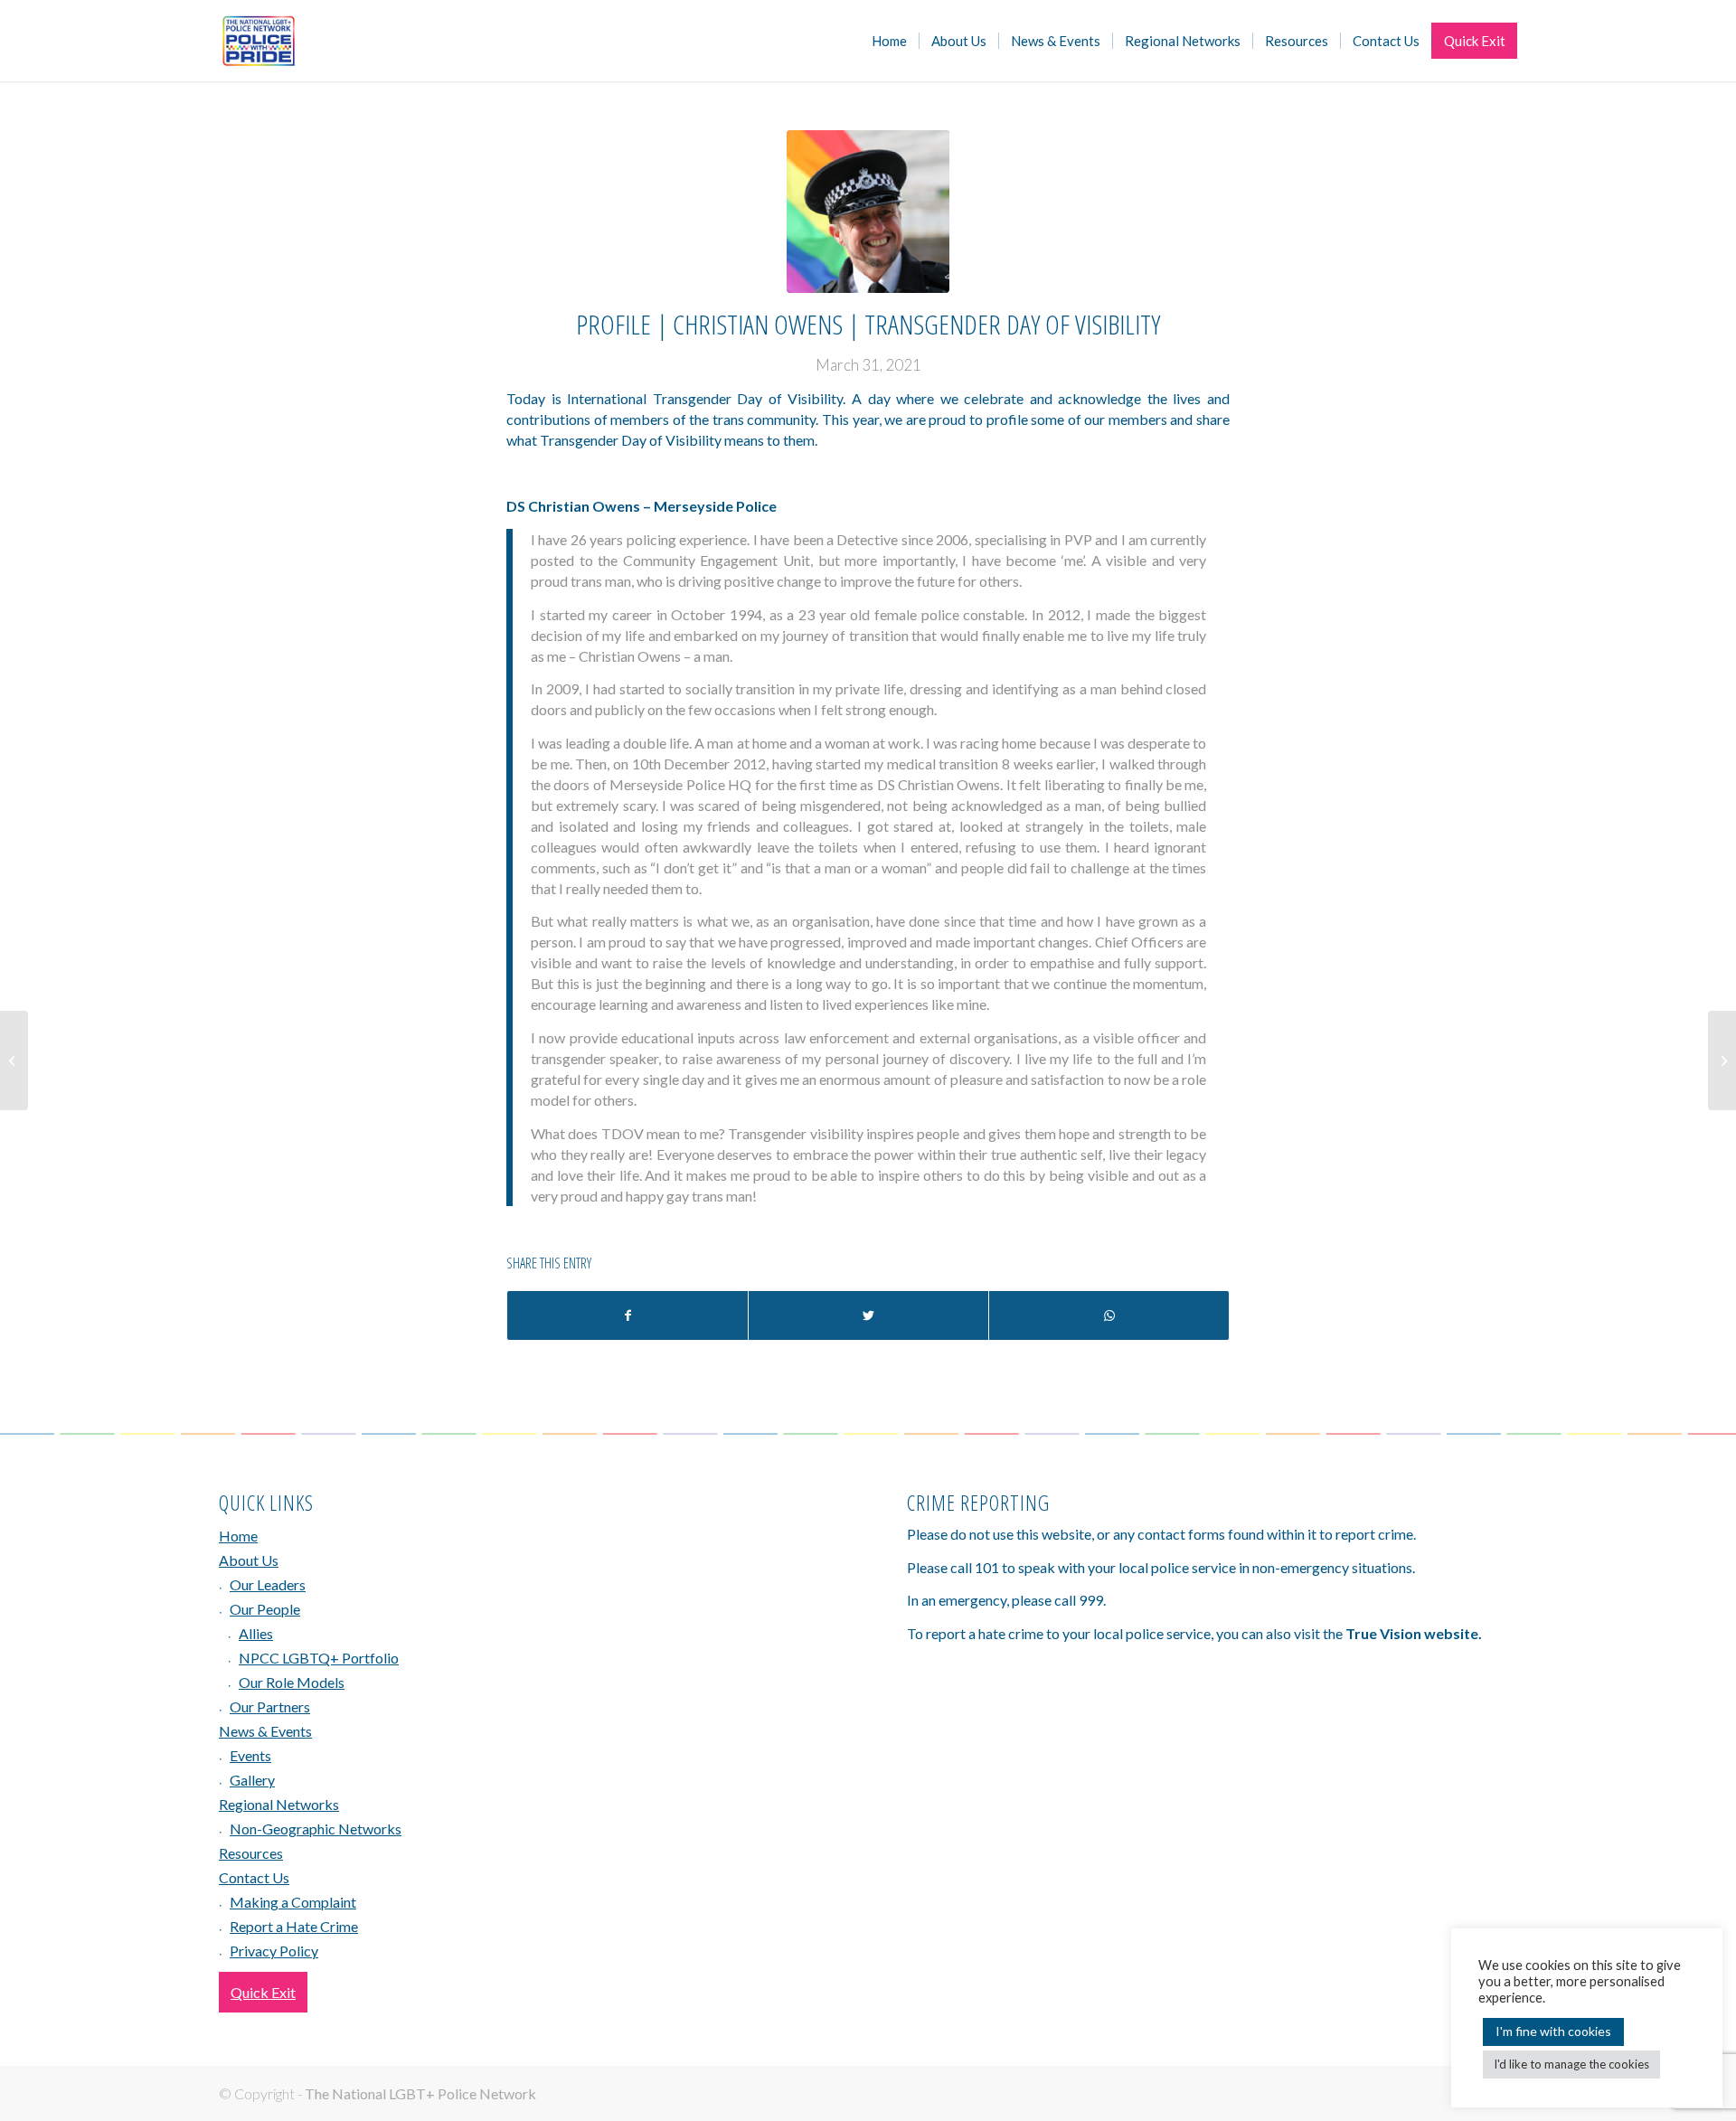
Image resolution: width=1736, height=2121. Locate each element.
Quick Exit (263, 1992)
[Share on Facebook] (627, 1315)
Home (238, 1536)
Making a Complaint (293, 1902)
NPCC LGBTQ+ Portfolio (319, 1658)
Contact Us (254, 1877)
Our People (265, 1609)
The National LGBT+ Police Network (420, 2093)
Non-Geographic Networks (316, 1829)
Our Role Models (292, 1682)
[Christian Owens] (868, 212)
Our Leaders (268, 1584)
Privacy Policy (274, 1951)
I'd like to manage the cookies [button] (1571, 2064)
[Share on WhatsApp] (1109, 1315)
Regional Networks (279, 1804)
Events (250, 1755)
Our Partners (270, 1706)
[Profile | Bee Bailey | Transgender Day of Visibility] (1722, 1060)
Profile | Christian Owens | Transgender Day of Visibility (868, 324)
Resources (251, 1853)
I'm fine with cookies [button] (1553, 2031)
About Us (249, 1560)
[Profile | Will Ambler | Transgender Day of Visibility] (14, 1060)
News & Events (265, 1731)
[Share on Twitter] (868, 1315)
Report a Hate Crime (294, 1926)
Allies (256, 1633)
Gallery (252, 1780)
